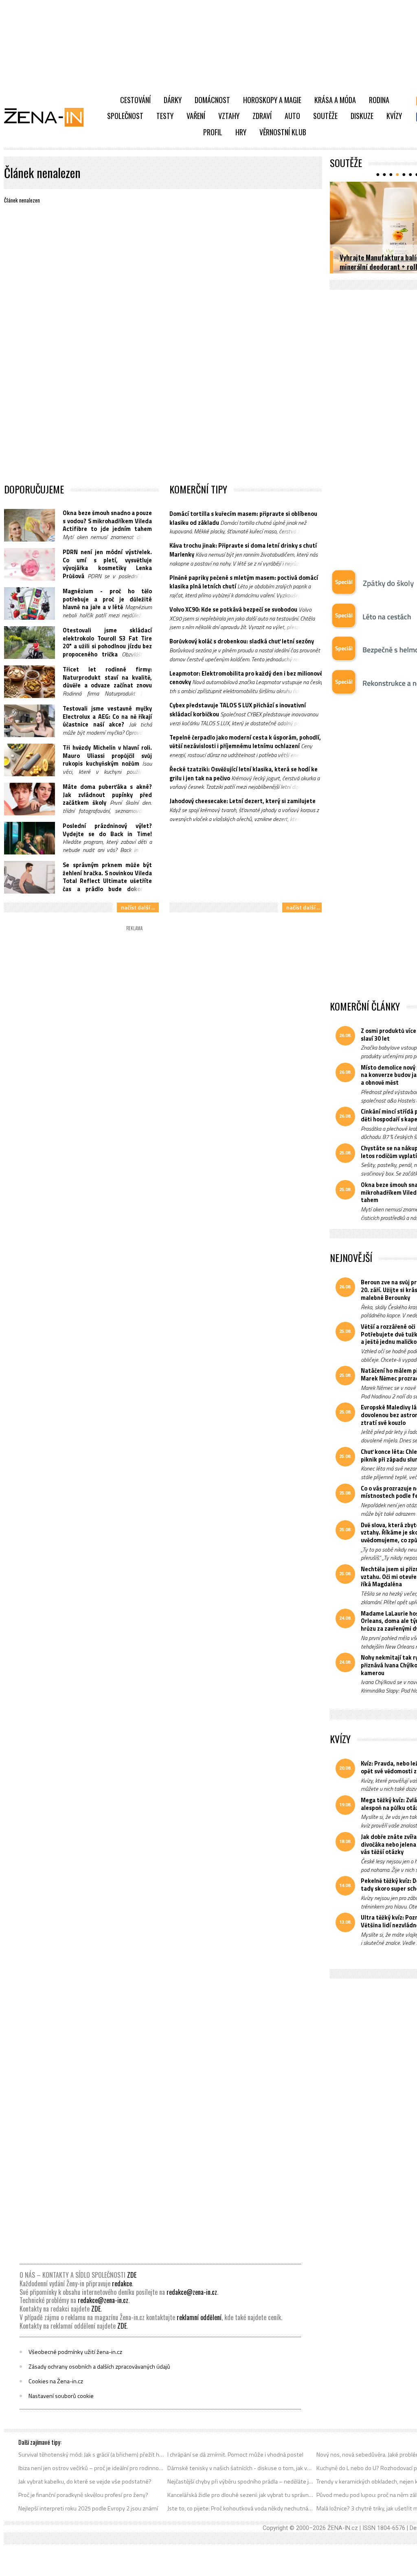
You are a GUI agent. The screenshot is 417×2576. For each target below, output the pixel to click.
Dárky (173, 100)
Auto (292, 116)
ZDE (132, 2275)
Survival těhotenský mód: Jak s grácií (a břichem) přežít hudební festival (91, 2455)
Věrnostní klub (283, 132)
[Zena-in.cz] (49, 117)
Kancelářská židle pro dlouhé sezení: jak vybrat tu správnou (240, 2495)
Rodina (379, 100)
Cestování (135, 100)
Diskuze (362, 116)
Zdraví (262, 116)
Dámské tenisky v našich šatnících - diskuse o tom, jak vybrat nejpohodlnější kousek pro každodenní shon (240, 2468)
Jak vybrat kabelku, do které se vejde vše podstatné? (85, 2481)
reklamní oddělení (199, 2317)
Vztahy (229, 116)
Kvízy (394, 116)
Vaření (196, 116)
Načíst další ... (138, 907)
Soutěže (325, 116)
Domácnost (212, 100)
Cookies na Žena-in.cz (56, 2381)
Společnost (125, 116)
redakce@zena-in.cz (192, 2292)
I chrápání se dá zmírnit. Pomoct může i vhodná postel (235, 2455)
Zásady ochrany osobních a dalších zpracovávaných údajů (99, 2367)
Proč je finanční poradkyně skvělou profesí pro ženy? (83, 2495)
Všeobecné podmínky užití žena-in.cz (75, 2352)
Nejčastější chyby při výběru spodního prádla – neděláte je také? (240, 2481)
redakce (122, 2283)
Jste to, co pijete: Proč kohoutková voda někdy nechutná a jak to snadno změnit (240, 2508)
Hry (241, 132)
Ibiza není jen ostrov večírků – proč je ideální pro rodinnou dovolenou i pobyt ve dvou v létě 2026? (91, 2468)
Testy (165, 116)
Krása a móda (335, 100)
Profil (213, 132)
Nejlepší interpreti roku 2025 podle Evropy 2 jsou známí (88, 2508)
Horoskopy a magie (272, 100)
